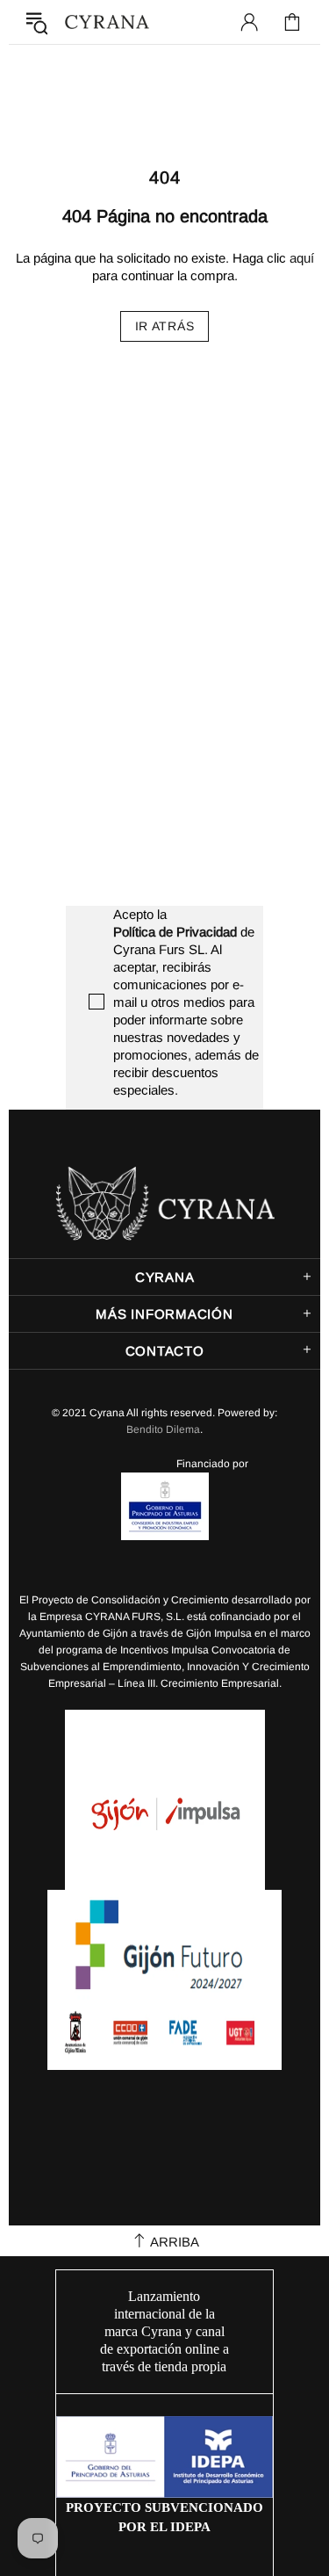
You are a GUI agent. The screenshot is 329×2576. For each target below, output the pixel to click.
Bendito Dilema (163, 1429)
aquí (302, 258)
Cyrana (107, 22)
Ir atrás (165, 326)
